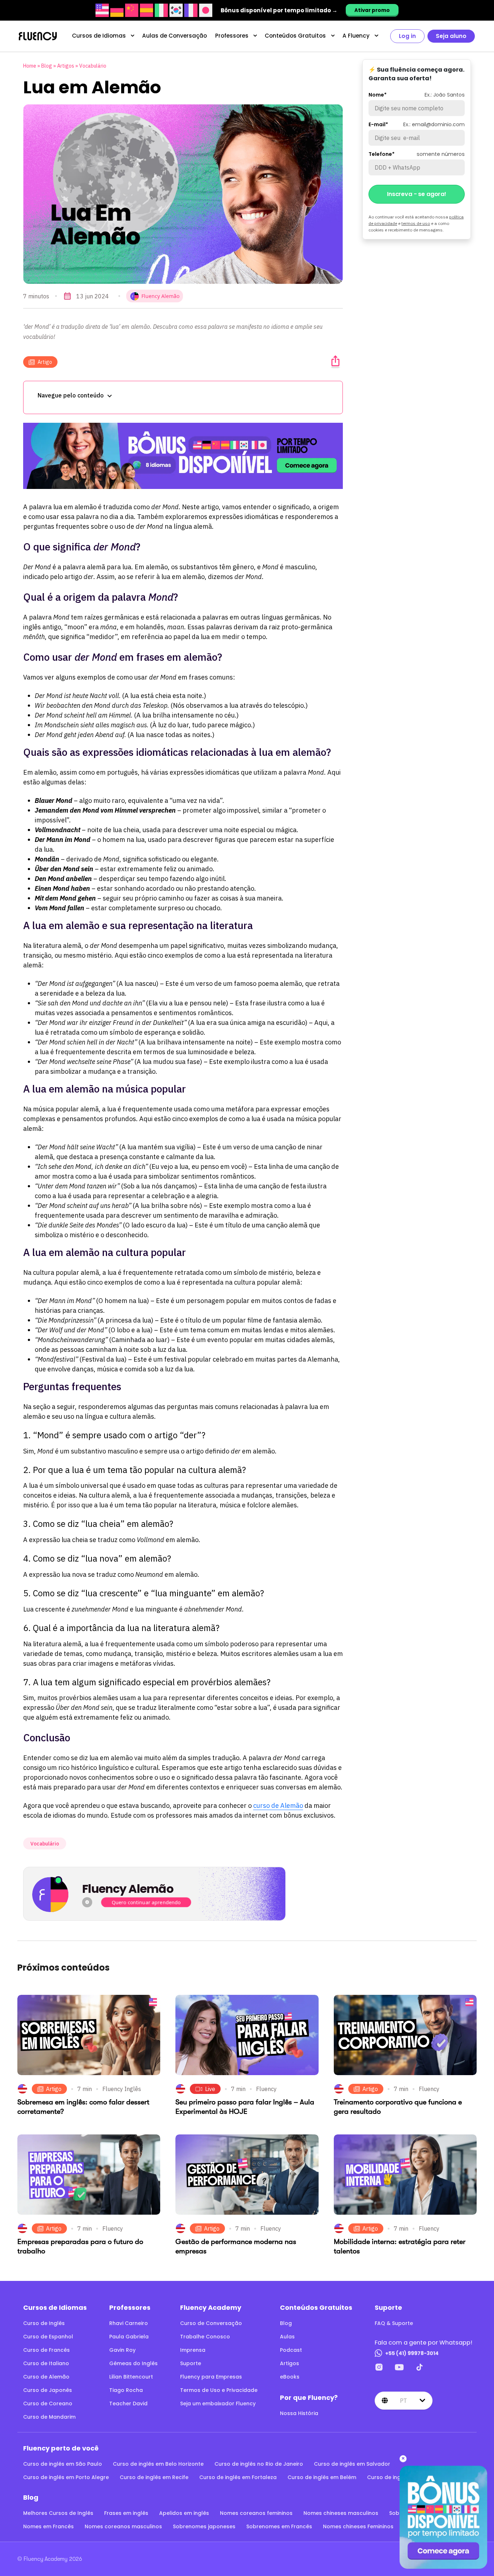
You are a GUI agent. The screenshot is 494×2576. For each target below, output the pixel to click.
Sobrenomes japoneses (204, 2526)
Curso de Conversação (211, 2323)
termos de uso (416, 223)
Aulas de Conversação (174, 36)
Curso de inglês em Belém (322, 2477)
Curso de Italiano (46, 2363)
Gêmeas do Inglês (133, 2363)
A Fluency (356, 36)
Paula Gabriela (129, 2337)
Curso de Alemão (46, 2377)
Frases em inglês (126, 2513)
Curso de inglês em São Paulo (63, 2464)
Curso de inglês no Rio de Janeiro (259, 2464)
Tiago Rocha (126, 2390)
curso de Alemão (278, 1806)
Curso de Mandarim (49, 2417)
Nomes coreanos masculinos (123, 2526)
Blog (47, 66)
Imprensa (193, 2350)
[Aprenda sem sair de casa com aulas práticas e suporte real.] (183, 456)
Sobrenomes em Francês (279, 2526)
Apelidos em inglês (184, 2513)
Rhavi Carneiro (129, 2323)
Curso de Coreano (48, 2403)
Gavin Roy (122, 2350)
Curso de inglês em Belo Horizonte (158, 2464)
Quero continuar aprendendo (146, 1902)
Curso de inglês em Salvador (352, 2464)
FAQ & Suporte (394, 2323)
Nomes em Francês (48, 2526)
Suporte (191, 2363)
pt (403, 2401)
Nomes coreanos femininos (256, 2513)
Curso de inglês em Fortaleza (238, 2477)
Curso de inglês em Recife (154, 2477)
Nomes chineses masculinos (341, 2513)
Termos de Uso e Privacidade (219, 2390)
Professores (232, 36)
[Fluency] (38, 36)
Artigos (66, 66)
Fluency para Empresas (211, 2377)
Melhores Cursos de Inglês (58, 2513)
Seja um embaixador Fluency (218, 2403)
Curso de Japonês (48, 2390)
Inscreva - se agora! (417, 194)
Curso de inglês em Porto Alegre (66, 2477)
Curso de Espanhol (48, 2337)
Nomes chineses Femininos (358, 2526)
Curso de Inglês (44, 2323)
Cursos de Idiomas (99, 36)
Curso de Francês (46, 2350)
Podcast (291, 2350)
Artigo (45, 362)
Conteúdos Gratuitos (295, 36)
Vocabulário (93, 66)
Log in (407, 36)
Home (30, 66)
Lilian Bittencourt (131, 2377)
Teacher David (128, 2403)
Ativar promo (372, 10)
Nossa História (299, 2413)
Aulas (287, 2337)
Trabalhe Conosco (205, 2337)
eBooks (290, 2377)
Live (210, 2089)
